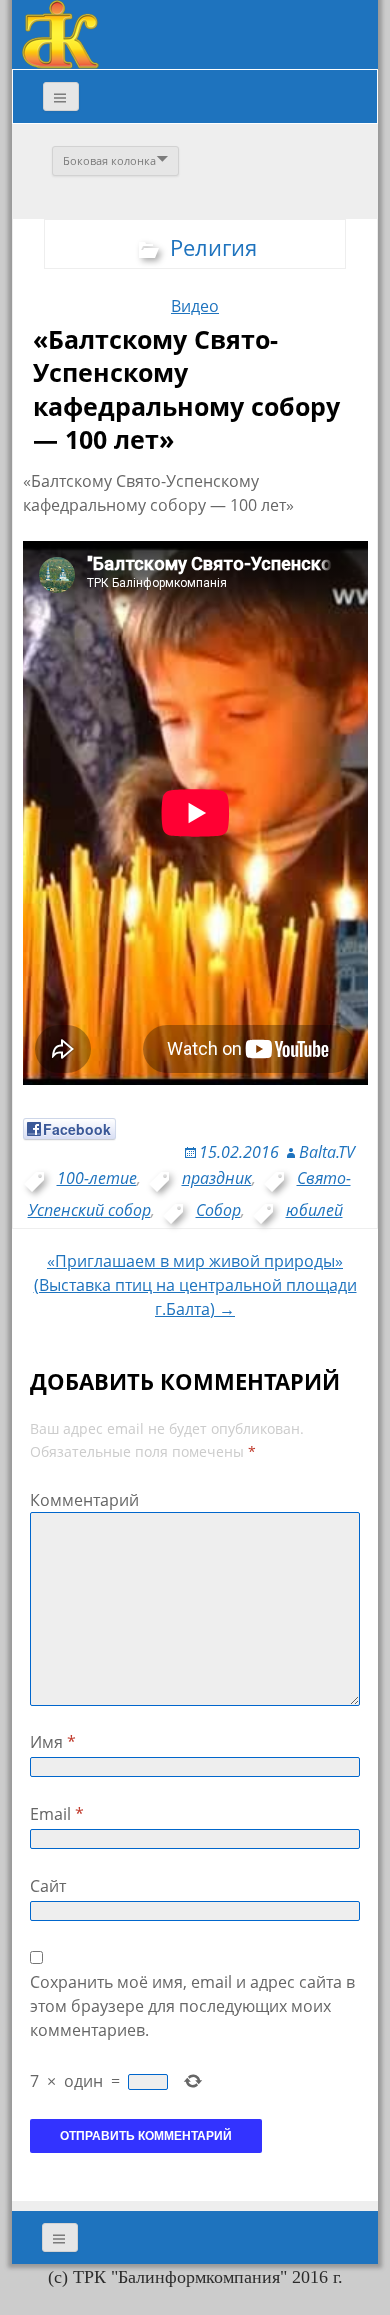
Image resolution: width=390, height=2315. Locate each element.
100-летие (97, 1178)
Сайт (48, 1886)
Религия (213, 247)
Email (57, 1814)
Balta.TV (327, 1152)
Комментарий (84, 1500)
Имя (53, 1742)
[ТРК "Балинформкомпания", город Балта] (60, 33)
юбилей (314, 1210)
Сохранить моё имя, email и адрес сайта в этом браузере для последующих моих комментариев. (192, 2006)
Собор (218, 1210)
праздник (217, 1178)
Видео (195, 306)
